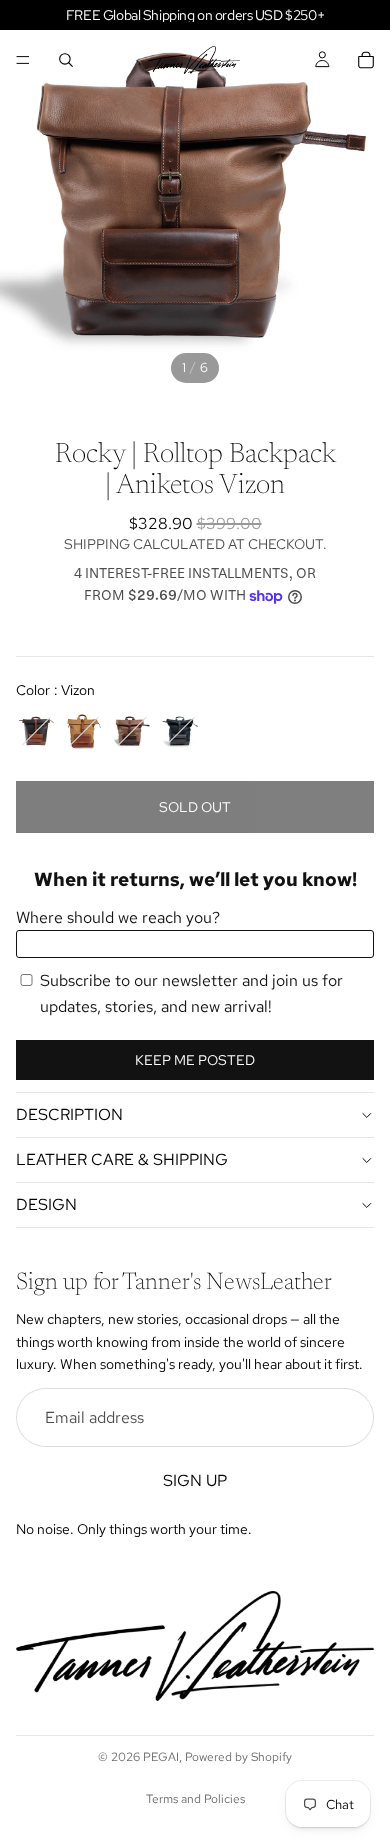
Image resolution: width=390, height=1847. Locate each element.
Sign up (195, 1480)
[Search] (66, 60)
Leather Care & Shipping (122, 1159)
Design (46, 1204)
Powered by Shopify (238, 1757)
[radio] (36, 731)
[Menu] (23, 60)
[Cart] (366, 60)
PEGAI (161, 1757)
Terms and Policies (195, 1799)
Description (69, 1114)
